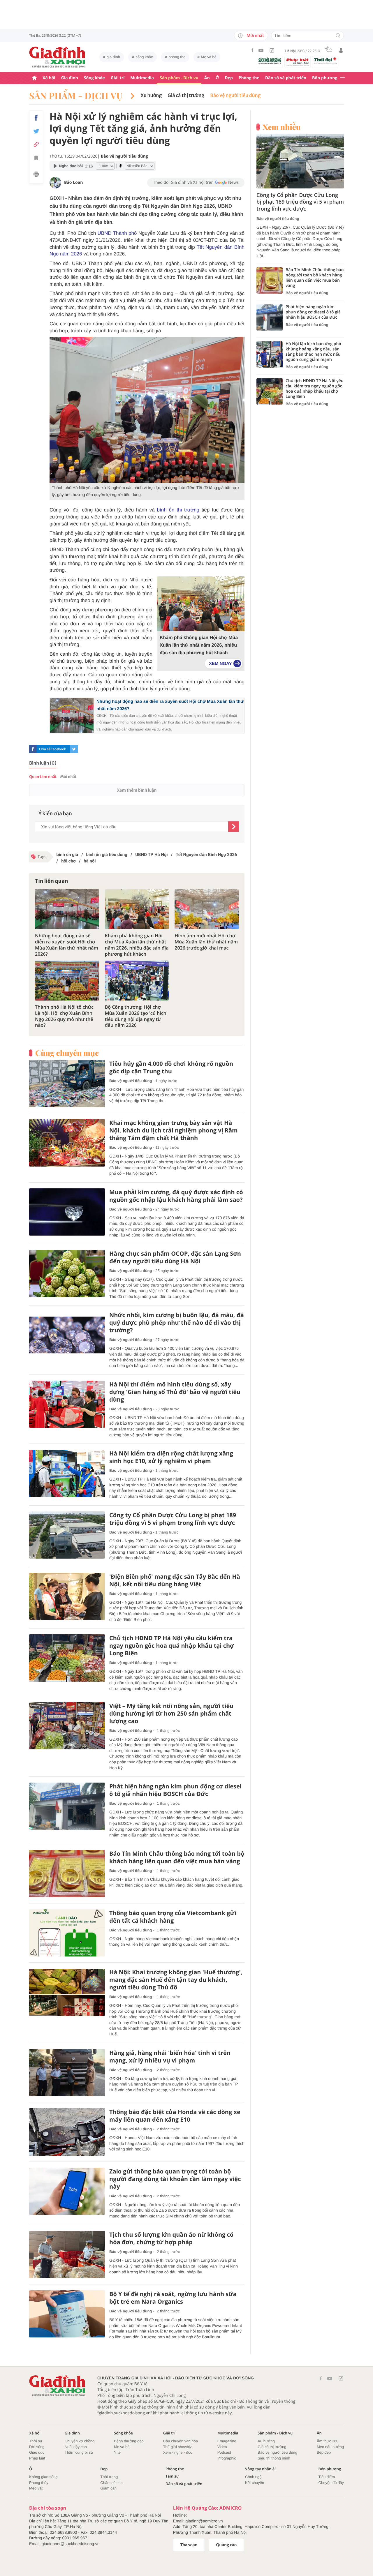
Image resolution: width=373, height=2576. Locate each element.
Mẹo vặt (36, 2488)
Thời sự (36, 2441)
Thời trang (109, 2477)
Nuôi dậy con (76, 2447)
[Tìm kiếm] (338, 36)
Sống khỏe (94, 78)
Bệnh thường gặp (129, 2441)
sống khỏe (144, 57)
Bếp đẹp (324, 2452)
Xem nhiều (282, 127)
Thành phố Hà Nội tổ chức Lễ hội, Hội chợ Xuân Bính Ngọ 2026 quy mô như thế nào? (64, 1016)
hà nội (90, 861)
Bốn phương (325, 78)
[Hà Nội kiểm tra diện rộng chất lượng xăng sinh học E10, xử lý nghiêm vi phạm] (67, 1473)
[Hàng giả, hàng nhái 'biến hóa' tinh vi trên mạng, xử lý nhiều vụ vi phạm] (67, 2073)
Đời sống (37, 2447)
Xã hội (49, 78)
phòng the (177, 57)
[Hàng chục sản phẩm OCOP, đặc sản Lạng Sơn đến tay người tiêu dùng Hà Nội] (67, 1274)
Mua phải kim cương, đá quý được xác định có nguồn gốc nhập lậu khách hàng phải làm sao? (176, 1196)
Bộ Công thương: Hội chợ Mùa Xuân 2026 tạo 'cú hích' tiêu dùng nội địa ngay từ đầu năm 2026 (136, 1016)
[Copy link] (36, 144)
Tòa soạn (189, 2545)
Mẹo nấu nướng (330, 2447)
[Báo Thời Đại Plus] (325, 61)
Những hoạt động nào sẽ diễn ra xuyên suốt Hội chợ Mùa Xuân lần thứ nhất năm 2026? (67, 945)
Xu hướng (151, 96)
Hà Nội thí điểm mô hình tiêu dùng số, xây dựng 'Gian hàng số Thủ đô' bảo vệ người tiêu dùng (175, 1392)
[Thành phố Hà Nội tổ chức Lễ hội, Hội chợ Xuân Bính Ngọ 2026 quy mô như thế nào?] (67, 981)
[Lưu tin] (36, 159)
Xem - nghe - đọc (178, 2452)
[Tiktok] (272, 50)
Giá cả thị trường (186, 96)
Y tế (117, 2452)
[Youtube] (261, 50)
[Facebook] (252, 50)
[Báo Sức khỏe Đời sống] (270, 61)
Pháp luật (37, 2458)
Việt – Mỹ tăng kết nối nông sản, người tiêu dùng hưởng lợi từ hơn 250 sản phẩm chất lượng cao (171, 1714)
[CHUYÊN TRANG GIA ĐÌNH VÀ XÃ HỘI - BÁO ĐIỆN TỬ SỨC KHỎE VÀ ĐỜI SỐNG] (57, 57)
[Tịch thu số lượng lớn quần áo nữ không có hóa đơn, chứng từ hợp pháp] (67, 2255)
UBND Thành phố (118, 233)
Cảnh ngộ (253, 2477)
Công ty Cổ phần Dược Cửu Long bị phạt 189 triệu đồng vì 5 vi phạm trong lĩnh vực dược (173, 1519)
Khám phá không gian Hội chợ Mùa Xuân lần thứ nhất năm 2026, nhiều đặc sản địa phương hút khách (199, 645)
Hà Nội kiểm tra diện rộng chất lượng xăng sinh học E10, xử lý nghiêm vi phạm (171, 1457)
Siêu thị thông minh (274, 2458)
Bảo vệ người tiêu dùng (235, 96)
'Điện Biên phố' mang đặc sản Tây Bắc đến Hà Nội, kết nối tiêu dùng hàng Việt (175, 1580)
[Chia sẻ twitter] (36, 131)
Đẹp (229, 78)
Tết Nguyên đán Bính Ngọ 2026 (206, 855)
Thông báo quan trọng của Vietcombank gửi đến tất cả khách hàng (173, 1917)
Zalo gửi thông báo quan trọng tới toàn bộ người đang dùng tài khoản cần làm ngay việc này (175, 2179)
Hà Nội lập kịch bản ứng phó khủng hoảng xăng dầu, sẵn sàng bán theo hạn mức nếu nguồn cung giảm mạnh (313, 352)
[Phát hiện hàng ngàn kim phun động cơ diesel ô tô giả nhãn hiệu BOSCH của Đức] (67, 1806)
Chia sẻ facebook (52, 749)
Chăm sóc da (111, 2483)
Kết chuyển (255, 2483)
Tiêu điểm (327, 2477)
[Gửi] (233, 827)
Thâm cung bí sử (79, 2452)
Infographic (227, 2458)
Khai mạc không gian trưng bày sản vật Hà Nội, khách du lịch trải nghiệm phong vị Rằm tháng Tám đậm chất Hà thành (174, 1130)
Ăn (207, 78)
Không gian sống (43, 2477)
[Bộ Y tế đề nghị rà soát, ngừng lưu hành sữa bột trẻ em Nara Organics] (67, 2314)
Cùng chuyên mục (67, 1053)
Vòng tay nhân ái (260, 2469)
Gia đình (70, 78)
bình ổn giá (67, 855)
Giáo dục (37, 2452)
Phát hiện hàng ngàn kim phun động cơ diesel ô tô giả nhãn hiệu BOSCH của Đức (175, 1790)
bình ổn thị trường (178, 510)
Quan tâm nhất (43, 777)
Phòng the (249, 78)
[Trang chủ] (34, 78)
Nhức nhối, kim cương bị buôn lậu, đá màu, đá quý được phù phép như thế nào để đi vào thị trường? (177, 1323)
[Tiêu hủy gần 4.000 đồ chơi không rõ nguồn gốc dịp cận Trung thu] (67, 1084)
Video (222, 2447)
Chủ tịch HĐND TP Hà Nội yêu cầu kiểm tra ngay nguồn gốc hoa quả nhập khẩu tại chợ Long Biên (172, 1646)
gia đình (113, 57)
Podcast (224, 2452)
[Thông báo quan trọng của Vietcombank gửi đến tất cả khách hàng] (67, 1933)
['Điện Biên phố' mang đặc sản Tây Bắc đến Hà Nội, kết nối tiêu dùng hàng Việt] (67, 1597)
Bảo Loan (73, 182)
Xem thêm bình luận (137, 790)
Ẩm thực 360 (328, 2441)
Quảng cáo (227, 2545)
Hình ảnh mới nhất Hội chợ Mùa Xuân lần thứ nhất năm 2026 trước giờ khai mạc (206, 942)
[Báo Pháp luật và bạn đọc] (298, 62)
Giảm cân (108, 2488)
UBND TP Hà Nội (151, 855)
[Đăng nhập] (341, 50)
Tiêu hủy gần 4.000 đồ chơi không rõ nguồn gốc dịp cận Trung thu (171, 1068)
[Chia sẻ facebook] (36, 118)
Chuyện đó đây (331, 2483)
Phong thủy (39, 2483)
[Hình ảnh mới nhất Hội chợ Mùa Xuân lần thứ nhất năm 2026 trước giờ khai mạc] (207, 909)
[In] (36, 175)
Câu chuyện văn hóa (181, 2441)
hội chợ (68, 861)
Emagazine (227, 2441)
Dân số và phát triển (286, 78)
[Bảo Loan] (55, 183)
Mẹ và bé (209, 57)
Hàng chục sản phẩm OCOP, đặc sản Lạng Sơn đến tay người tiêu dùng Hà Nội (175, 1257)
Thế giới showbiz (177, 2447)
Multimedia (142, 78)
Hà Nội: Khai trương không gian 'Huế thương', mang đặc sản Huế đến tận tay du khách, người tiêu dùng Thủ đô (176, 1980)
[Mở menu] (342, 78)
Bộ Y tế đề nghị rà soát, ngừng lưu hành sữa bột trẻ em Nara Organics (173, 2298)
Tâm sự (172, 2476)
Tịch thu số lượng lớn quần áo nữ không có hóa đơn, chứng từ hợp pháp (171, 2238)
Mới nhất (255, 36)
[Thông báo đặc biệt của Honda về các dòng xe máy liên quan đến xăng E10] (67, 2132)
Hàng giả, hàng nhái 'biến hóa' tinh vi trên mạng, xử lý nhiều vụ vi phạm (170, 2057)
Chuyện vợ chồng (80, 2441)
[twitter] (74, 749)
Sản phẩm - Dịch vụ (179, 78)
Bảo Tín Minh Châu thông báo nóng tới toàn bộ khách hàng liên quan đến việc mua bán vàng (177, 1857)
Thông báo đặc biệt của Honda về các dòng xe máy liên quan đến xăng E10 (175, 2116)
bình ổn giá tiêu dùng (107, 855)
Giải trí (118, 78)
